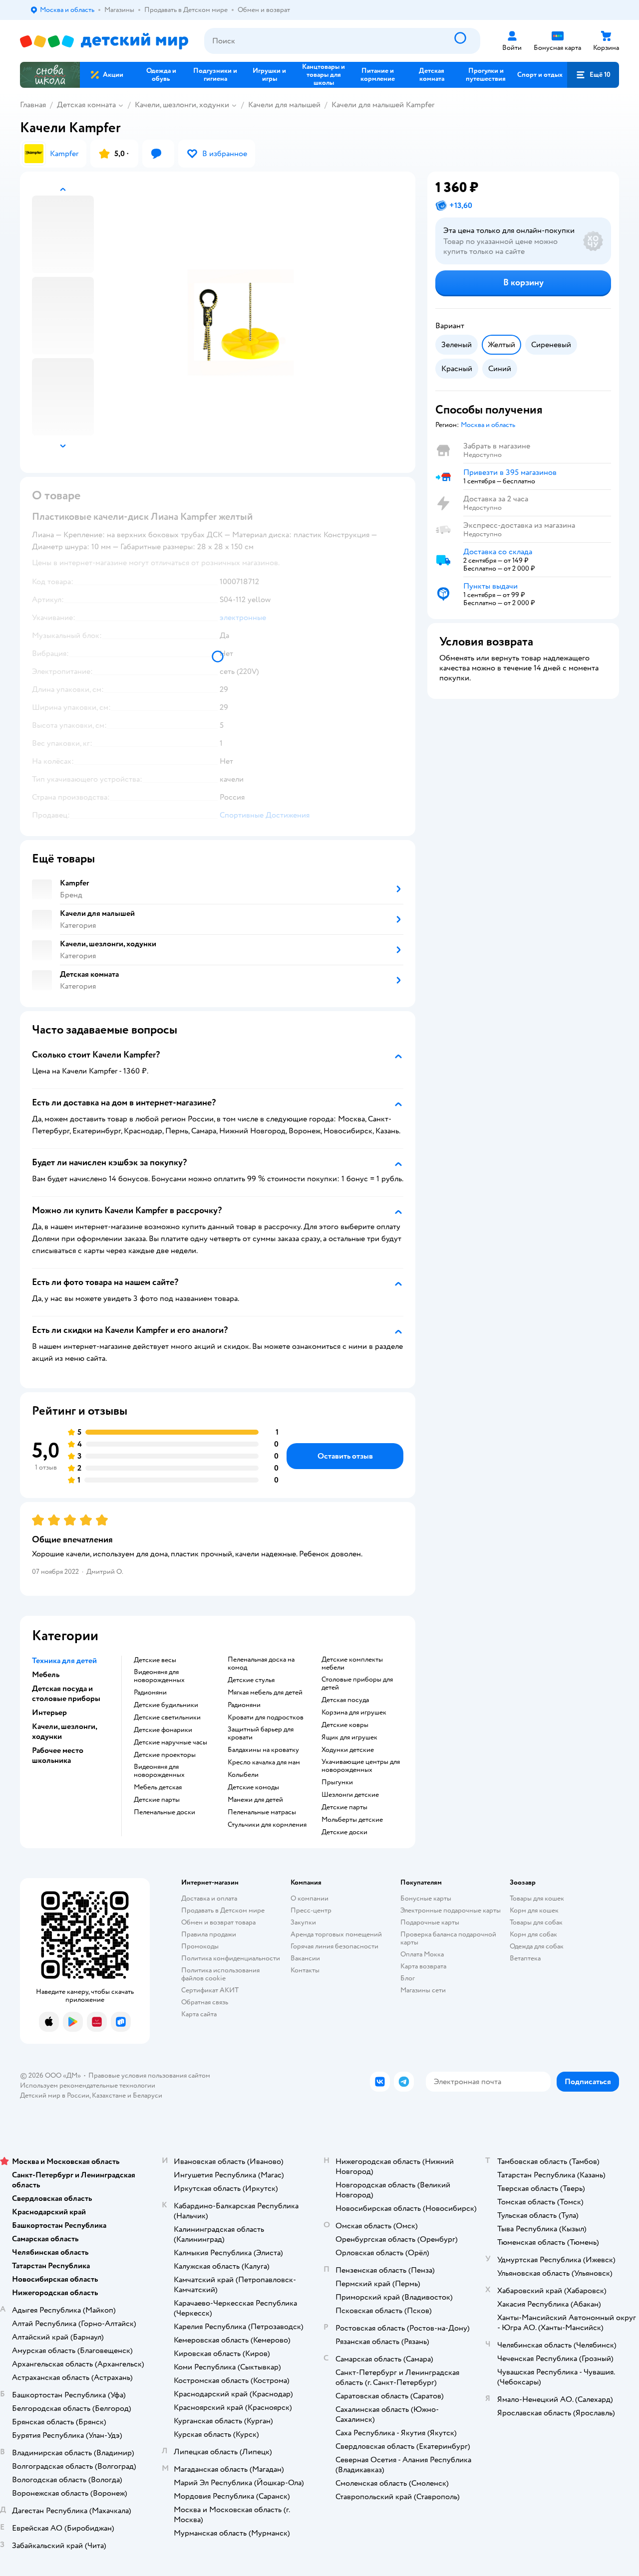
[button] (593, 75)
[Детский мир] (104, 41)
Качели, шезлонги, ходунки (182, 105)
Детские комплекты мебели (352, 1664)
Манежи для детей (255, 1800)
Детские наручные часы (170, 1742)
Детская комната (86, 105)
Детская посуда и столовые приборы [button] (66, 1694)
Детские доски (344, 1832)
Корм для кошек (534, 1910)
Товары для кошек (537, 1898)
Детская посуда (345, 1700)
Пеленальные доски (164, 1812)
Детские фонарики (163, 1730)
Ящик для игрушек (349, 1737)
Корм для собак (533, 1934)
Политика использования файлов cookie (220, 1974)
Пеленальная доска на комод (261, 1664)
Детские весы (155, 1660)
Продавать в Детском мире (223, 1910)
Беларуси (148, 2095)
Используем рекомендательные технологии (88, 2085)
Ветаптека (525, 1958)
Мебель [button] (46, 1675)
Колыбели (243, 1775)
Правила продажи (209, 1934)
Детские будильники (166, 1705)
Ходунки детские (348, 1750)
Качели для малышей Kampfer (383, 105)
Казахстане (109, 2095)
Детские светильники (167, 1717)
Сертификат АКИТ (210, 1990)
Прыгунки (337, 1782)
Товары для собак (536, 1922)
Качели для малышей (284, 105)
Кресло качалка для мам (264, 1762)
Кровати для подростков (266, 1717)
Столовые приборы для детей (357, 1684)
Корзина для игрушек (354, 1713)
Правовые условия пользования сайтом (149, 2075)
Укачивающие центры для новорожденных (361, 1766)
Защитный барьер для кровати (261, 1733)
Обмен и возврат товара (218, 1922)
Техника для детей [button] (64, 1661)
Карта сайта (199, 2014)
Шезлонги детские (350, 1795)
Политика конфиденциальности (231, 1958)
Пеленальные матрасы (262, 1812)
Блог (408, 1978)
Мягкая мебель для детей (265, 1693)
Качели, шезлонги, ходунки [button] (64, 1731)
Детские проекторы (165, 1755)
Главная (33, 105)
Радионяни (150, 1693)
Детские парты (157, 1800)
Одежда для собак (537, 1946)
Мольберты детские (352, 1820)
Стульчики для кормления (267, 1825)
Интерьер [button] (49, 1713)
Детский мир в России (55, 2095)
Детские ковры (345, 1725)
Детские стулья (251, 1680)
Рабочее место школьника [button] (58, 1755)
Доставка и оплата (209, 1898)
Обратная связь (205, 2002)
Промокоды (200, 1946)
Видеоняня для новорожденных (159, 1676)
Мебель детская (158, 1787)
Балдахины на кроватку (263, 1750)
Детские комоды (253, 1787)
